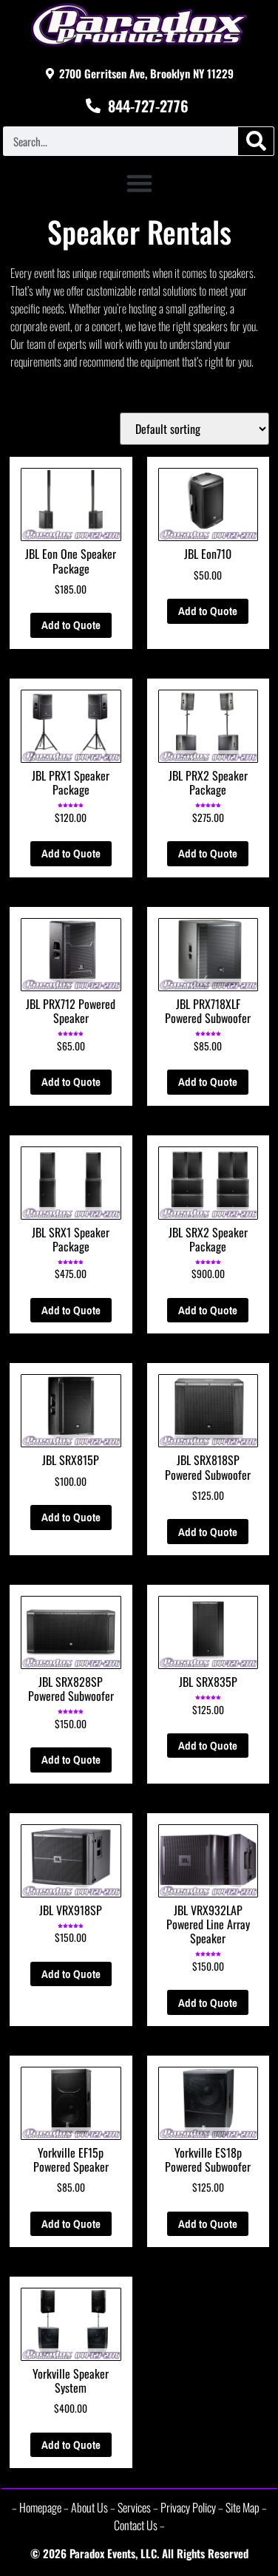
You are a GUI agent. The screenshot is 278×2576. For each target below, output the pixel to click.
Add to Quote (71, 625)
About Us (89, 2507)
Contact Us (136, 2525)
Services (134, 2507)
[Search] (256, 141)
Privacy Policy (188, 2507)
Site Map (243, 2507)
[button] (140, 183)
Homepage (40, 2507)
